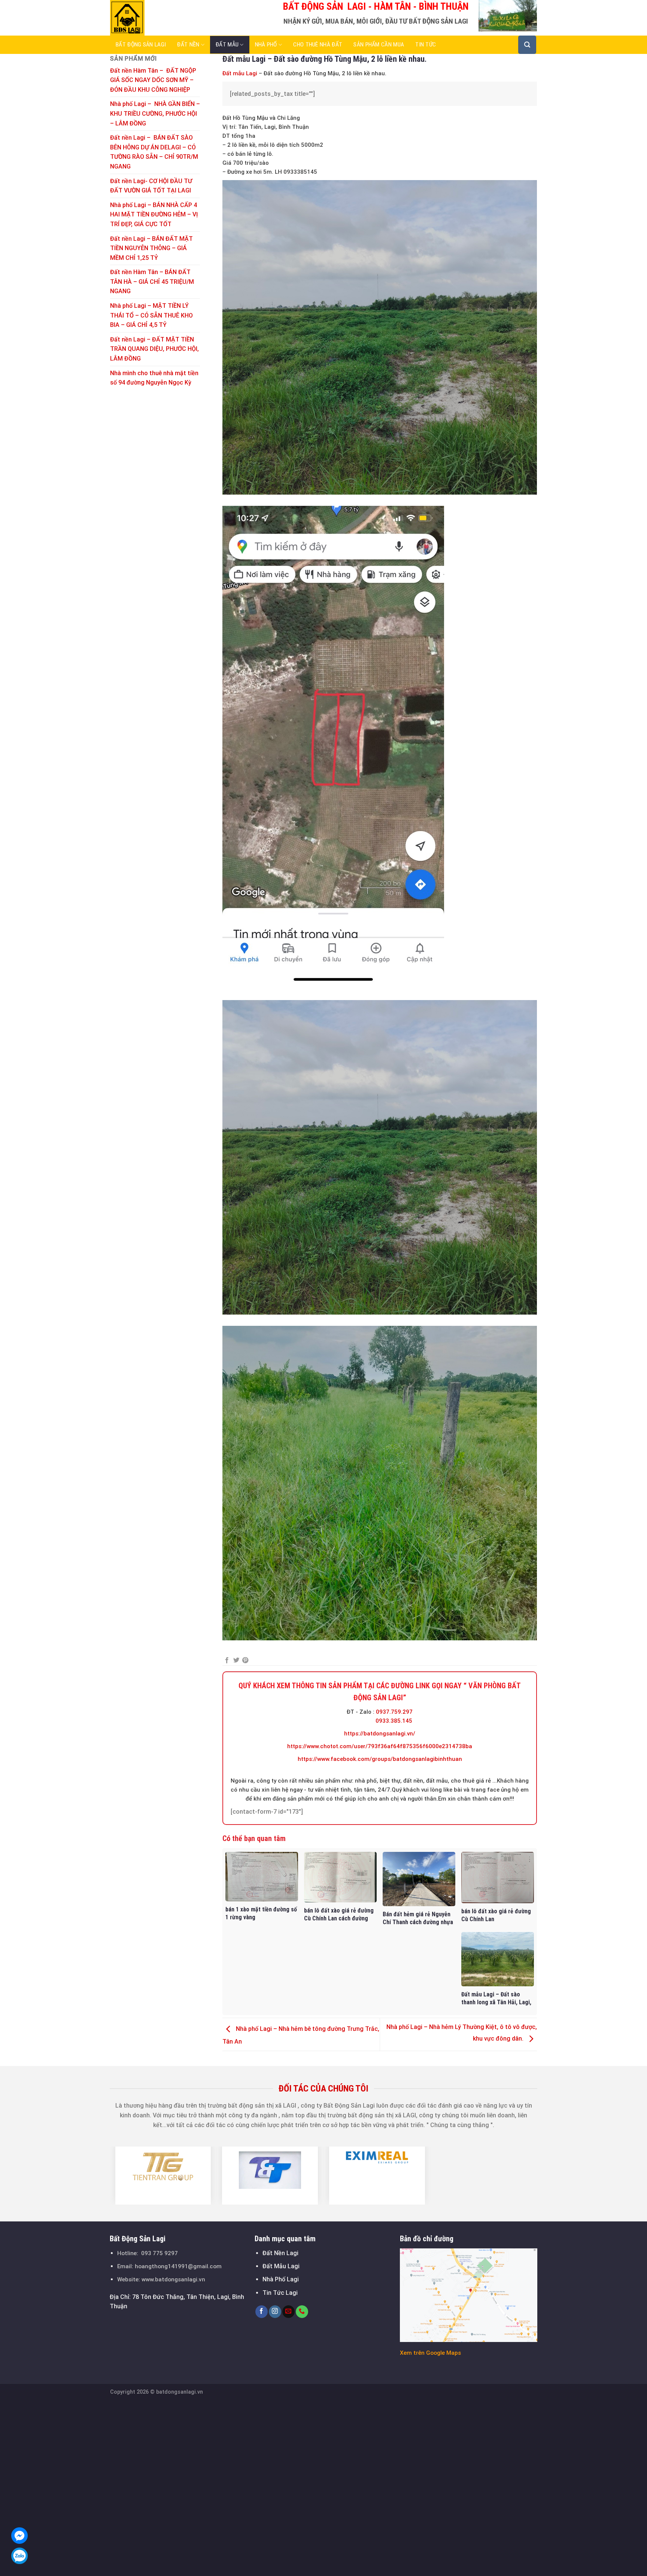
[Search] (527, 45)
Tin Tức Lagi (280, 2293)
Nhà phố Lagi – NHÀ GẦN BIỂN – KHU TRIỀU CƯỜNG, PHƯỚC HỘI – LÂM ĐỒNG (155, 113)
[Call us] (302, 2312)
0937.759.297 (394, 1712)
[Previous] (106, 2175)
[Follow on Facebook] (262, 2312)
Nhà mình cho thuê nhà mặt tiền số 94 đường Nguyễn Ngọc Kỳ (154, 378)
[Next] (541, 2175)
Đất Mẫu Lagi (281, 2266)
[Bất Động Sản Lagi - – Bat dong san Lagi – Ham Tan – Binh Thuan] (148, 18)
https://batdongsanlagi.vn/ (380, 1734)
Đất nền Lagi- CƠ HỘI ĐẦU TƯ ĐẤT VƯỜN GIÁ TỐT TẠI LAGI (151, 186)
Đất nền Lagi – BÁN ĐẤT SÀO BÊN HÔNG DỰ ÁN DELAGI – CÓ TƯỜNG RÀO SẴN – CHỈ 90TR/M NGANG (154, 152)
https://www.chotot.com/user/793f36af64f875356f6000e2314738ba (380, 1746)
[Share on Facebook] (227, 1661)
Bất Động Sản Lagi (141, 45)
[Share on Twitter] (236, 1661)
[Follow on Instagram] (275, 2312)
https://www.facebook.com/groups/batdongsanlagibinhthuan (380, 1759)
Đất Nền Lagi (280, 2253)
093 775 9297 (160, 2253)
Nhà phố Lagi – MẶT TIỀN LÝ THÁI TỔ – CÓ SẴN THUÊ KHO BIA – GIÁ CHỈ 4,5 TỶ (151, 315)
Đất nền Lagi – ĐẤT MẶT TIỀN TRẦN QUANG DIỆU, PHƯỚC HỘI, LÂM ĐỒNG (154, 349)
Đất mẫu (227, 45)
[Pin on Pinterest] (245, 1661)
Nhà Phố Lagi (281, 2279)
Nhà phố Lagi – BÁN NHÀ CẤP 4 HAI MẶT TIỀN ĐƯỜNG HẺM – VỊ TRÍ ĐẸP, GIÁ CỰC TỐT (154, 215)
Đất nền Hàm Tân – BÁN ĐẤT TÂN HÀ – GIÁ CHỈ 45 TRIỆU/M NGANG (152, 282)
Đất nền (188, 45)
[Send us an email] (288, 2312)
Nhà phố (266, 45)
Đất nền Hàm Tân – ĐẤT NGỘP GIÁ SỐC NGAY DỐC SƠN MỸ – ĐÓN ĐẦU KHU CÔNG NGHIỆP (153, 80)
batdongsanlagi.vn (180, 2392)
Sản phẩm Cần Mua (379, 45)
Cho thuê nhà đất (318, 45)
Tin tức (426, 45)
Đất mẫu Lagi (240, 73)
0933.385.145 (394, 1721)
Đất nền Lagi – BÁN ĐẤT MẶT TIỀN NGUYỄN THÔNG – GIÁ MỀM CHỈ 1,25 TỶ (151, 248)
